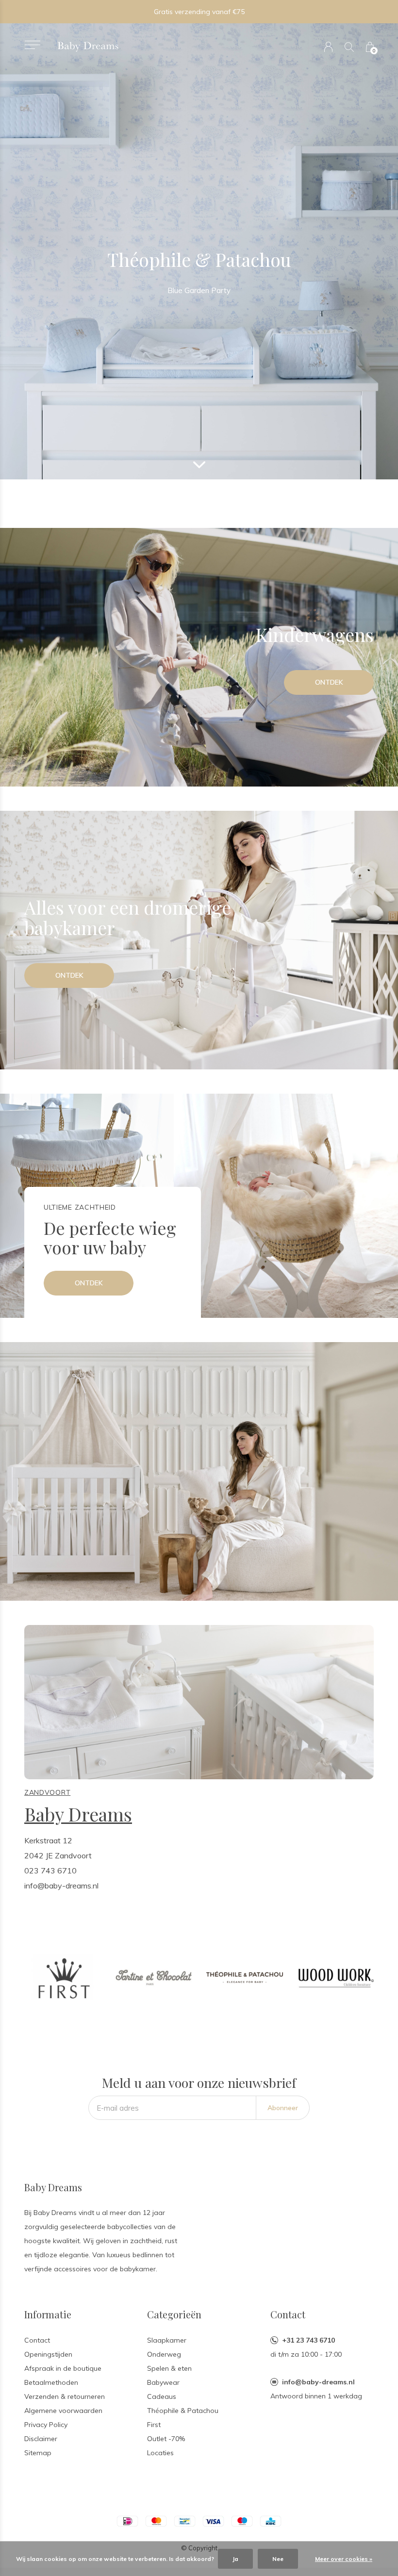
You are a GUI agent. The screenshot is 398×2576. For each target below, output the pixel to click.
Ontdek (329, 682)
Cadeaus (162, 2396)
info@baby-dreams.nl (318, 2382)
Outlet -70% (166, 2439)
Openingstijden (48, 2354)
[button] (32, 45)
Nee (278, 2559)
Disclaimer (41, 2439)
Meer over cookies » (344, 2559)
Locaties (160, 2453)
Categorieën (174, 2314)
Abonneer (283, 2108)
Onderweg (164, 2354)
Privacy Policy (46, 2425)
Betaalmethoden (51, 2382)
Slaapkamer (167, 2340)
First (154, 2425)
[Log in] (328, 47)
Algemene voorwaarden (63, 2411)
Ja (235, 2559)
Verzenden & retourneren (65, 2396)
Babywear (163, 2382)
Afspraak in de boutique (63, 2368)
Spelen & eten (169, 2368)
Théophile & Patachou (183, 2411)
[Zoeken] (349, 47)
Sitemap (38, 2453)
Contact (37, 2340)
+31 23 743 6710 (308, 2340)
